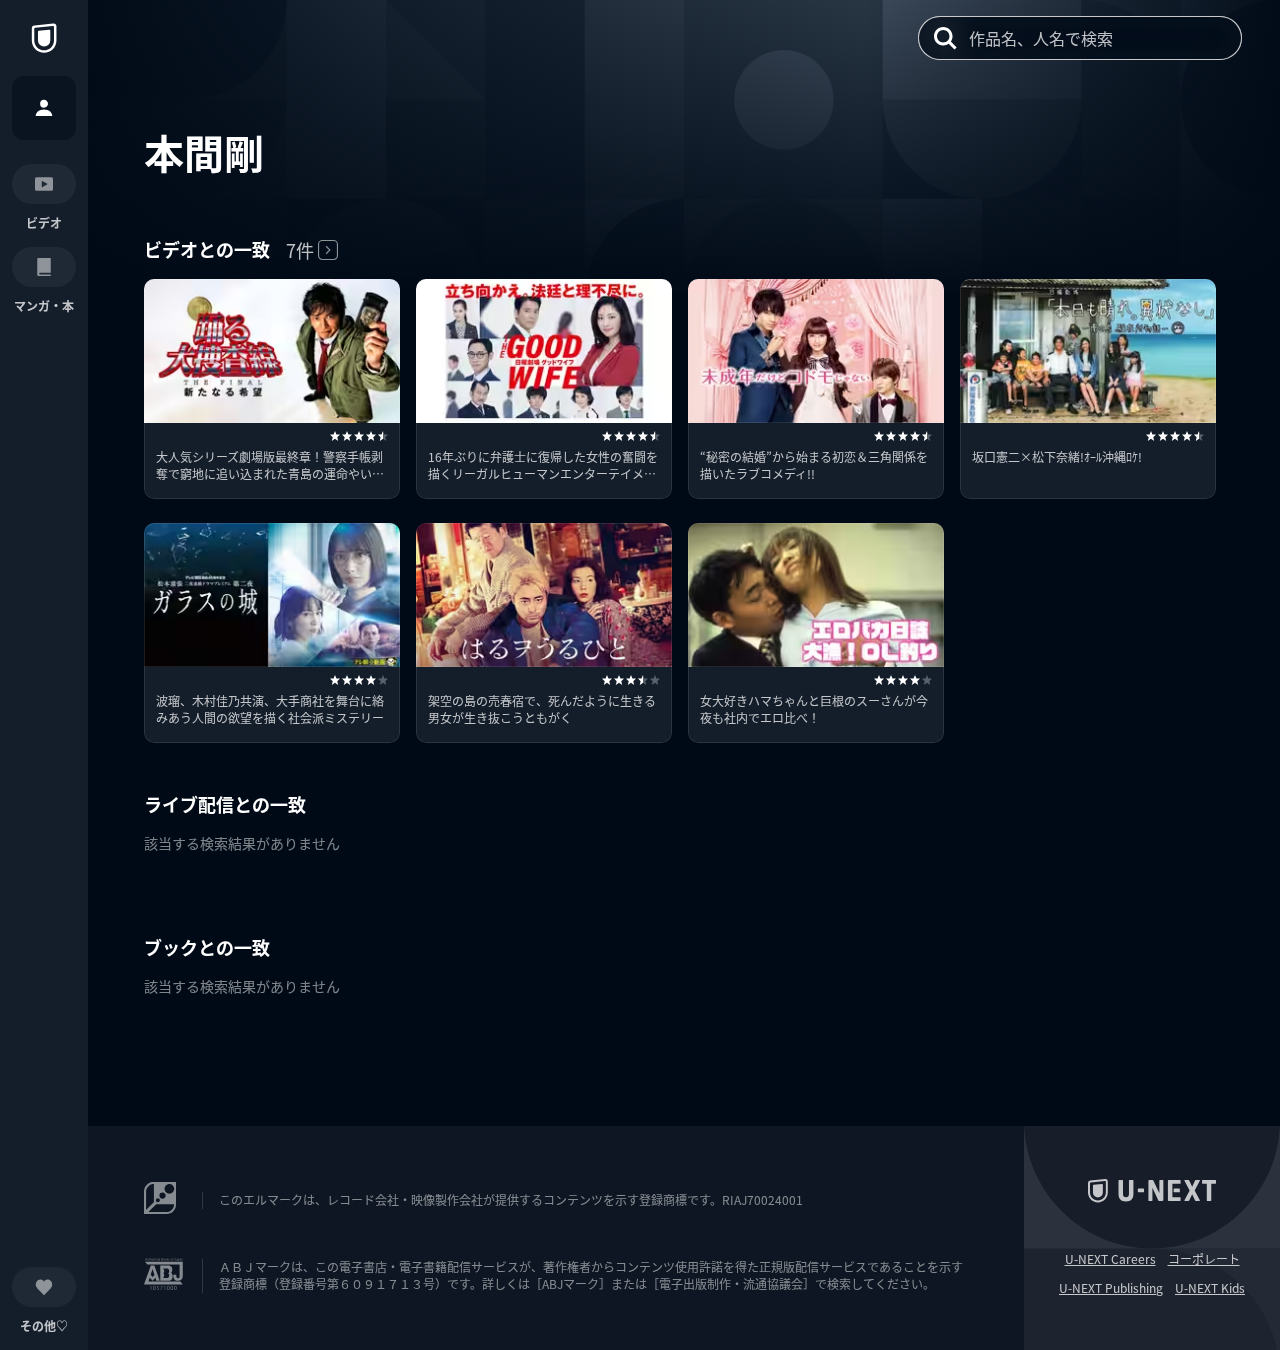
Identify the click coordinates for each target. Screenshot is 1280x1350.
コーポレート (1204, 1259)
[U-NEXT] (44, 38)
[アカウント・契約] (44, 108)
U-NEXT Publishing (1111, 1288)
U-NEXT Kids (1210, 1288)
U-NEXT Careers (1110, 1259)
